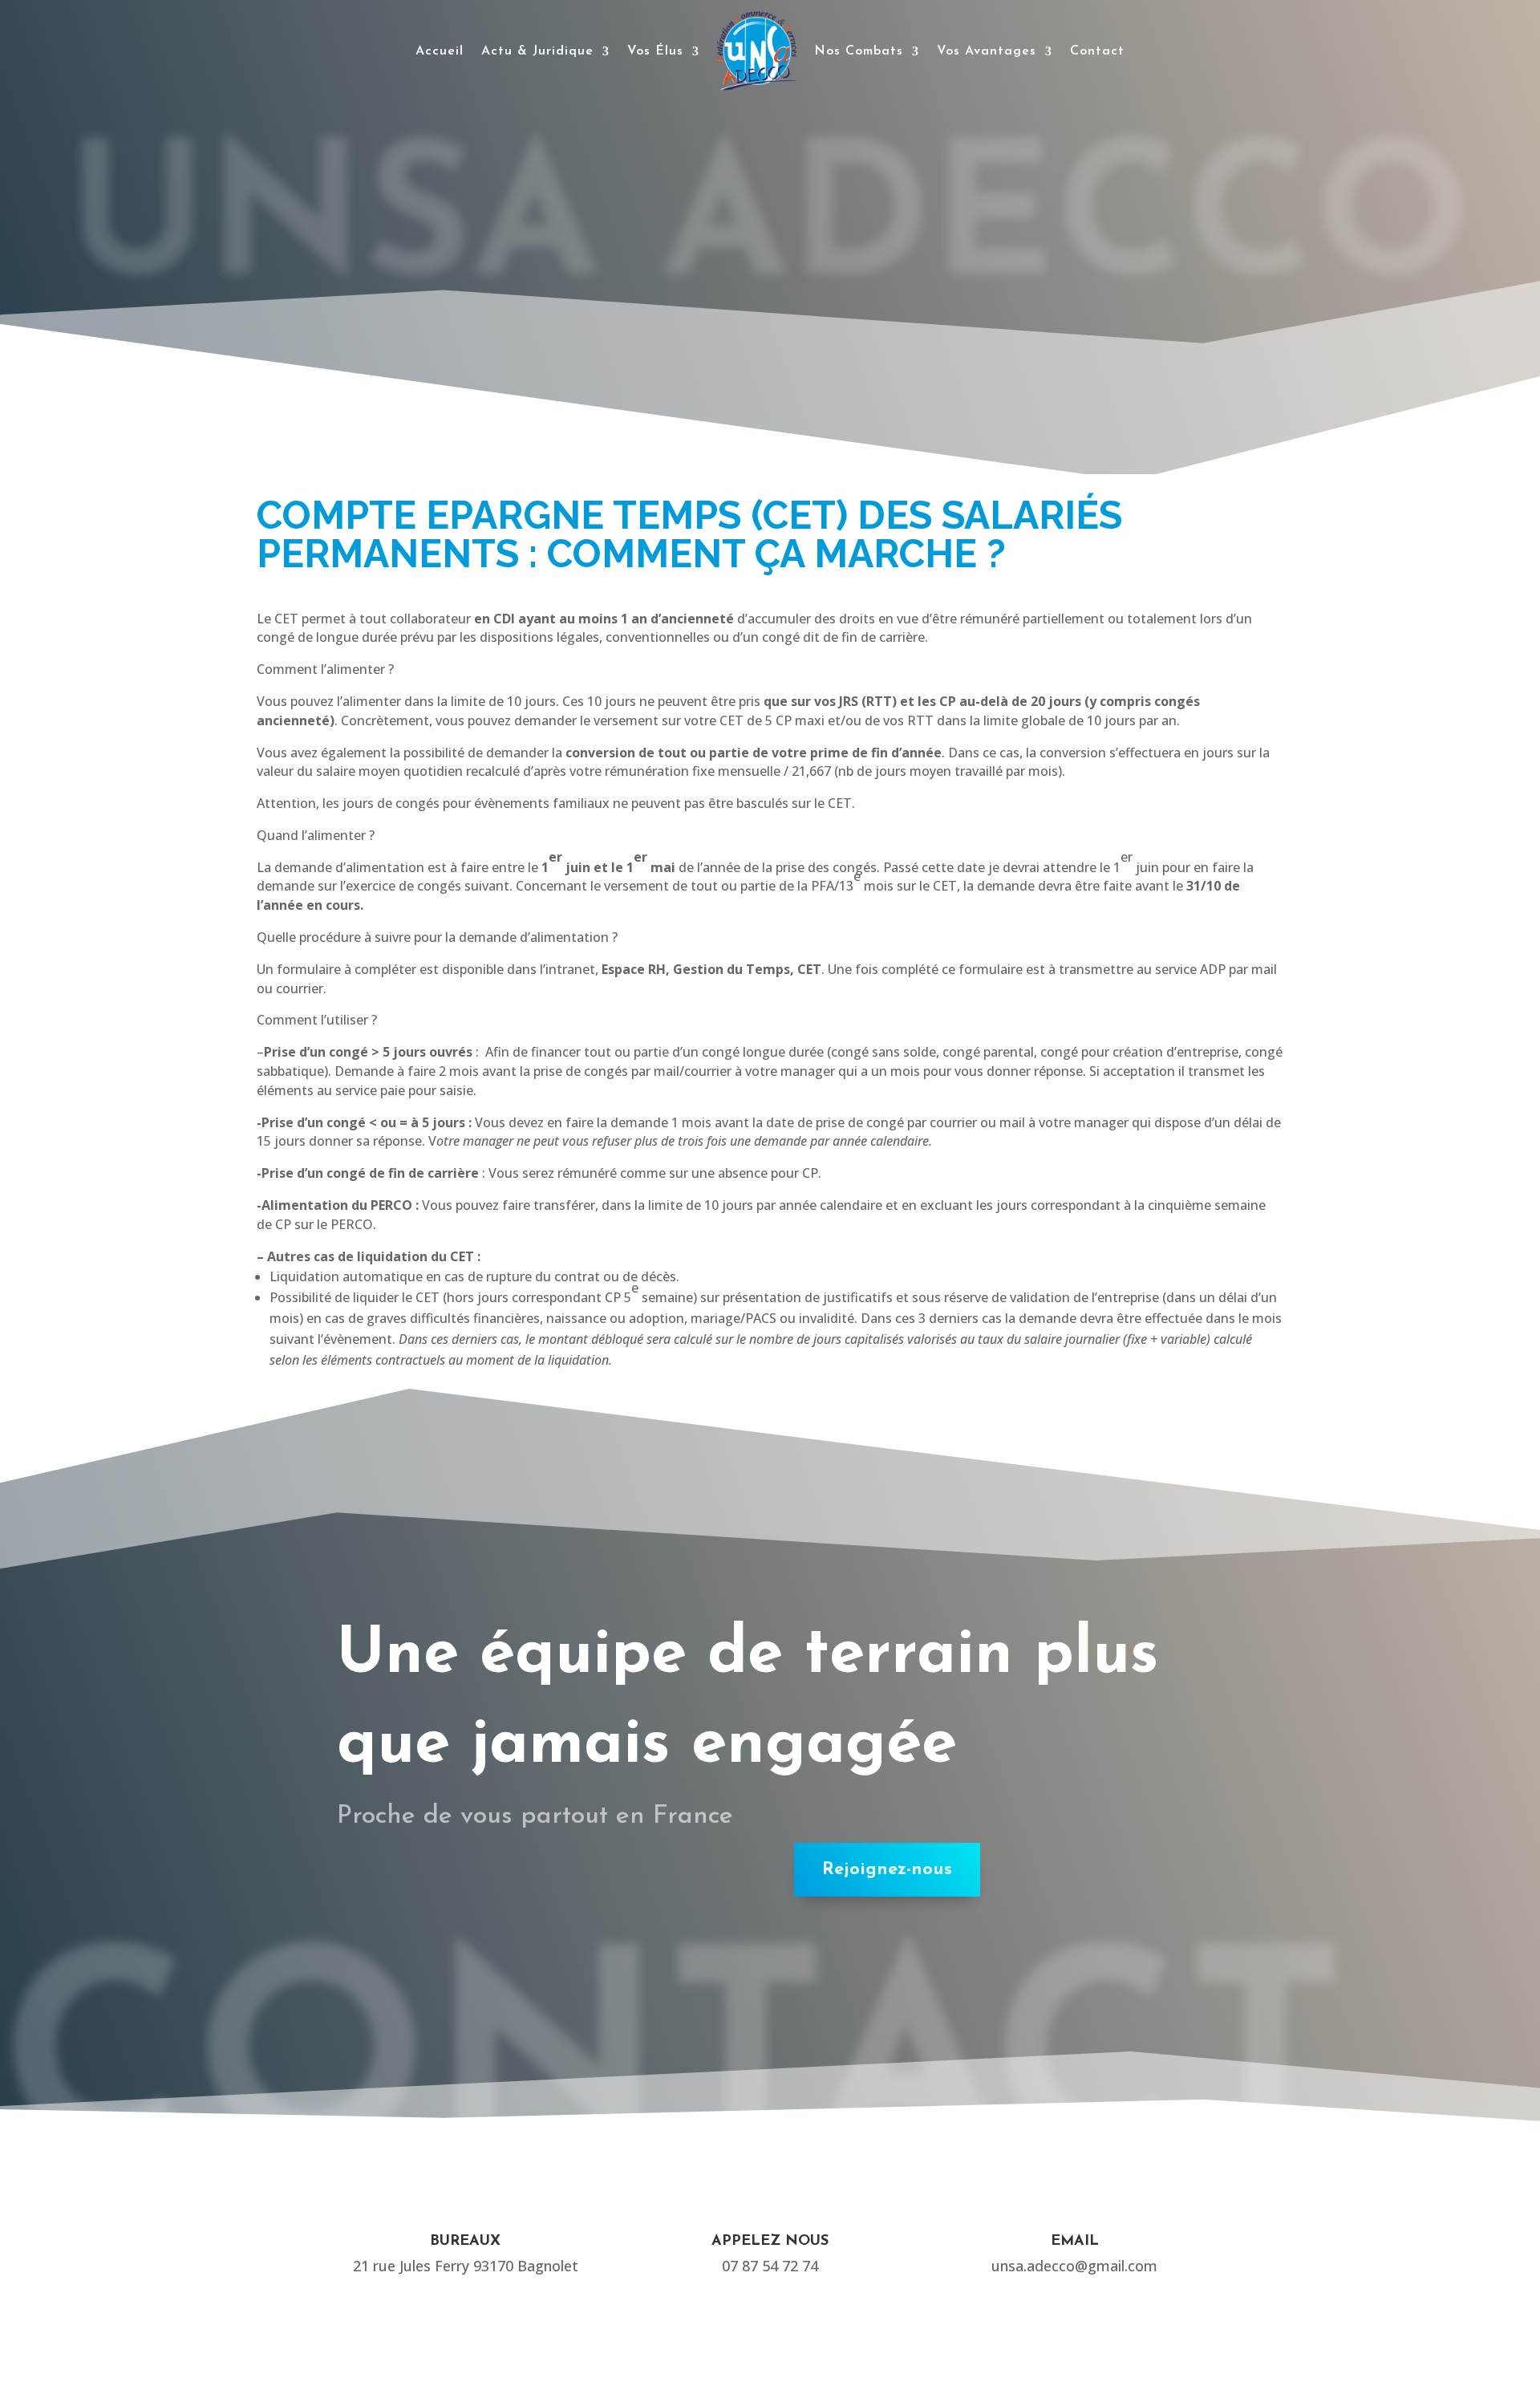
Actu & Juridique (537, 51)
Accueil (440, 51)
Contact (1097, 51)
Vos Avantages (987, 51)
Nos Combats (859, 51)
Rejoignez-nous (887, 1870)
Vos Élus (655, 51)
